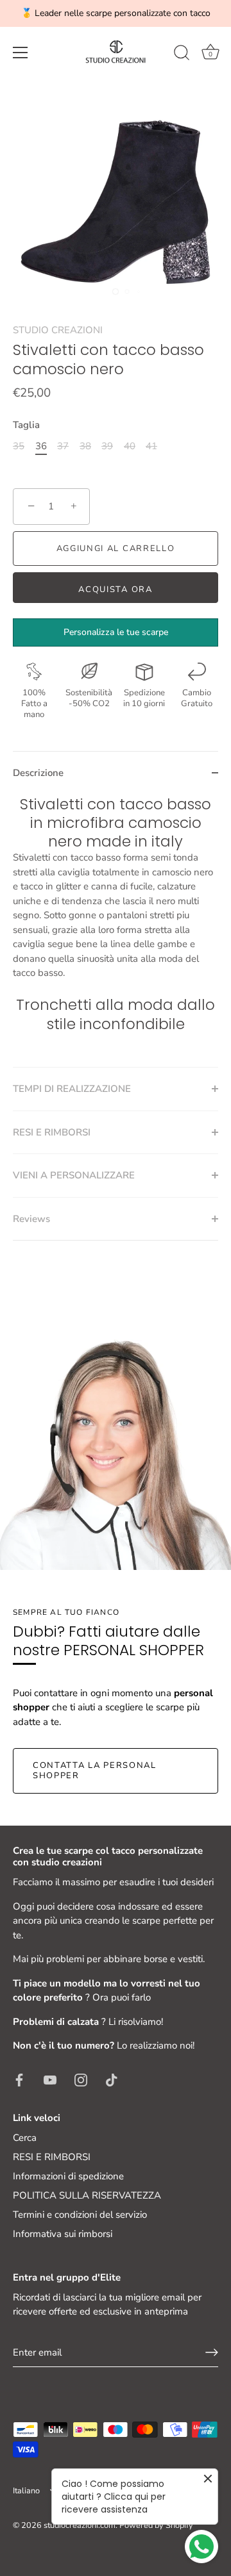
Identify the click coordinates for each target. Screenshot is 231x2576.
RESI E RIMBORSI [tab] (52, 1132)
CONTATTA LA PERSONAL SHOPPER (95, 1771)
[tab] (116, 931)
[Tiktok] (112, 2079)
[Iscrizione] (212, 2352)
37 (63, 446)
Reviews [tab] (31, 1219)
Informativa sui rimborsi (63, 2234)
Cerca (25, 2138)
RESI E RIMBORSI (52, 2157)
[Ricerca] (182, 54)
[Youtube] (50, 2079)
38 (85, 446)
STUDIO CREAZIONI (58, 330)
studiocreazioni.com (80, 2525)
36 (41, 446)
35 (19, 446)
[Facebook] (19, 2079)
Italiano (26, 2491)
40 (130, 446)
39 (107, 446)
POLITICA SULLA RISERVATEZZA (87, 2195)
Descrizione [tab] (38, 773)
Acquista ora (115, 590)
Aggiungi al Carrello (116, 549)
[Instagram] (81, 2079)
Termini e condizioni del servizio (80, 2215)
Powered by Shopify (156, 2525)
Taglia (26, 425)
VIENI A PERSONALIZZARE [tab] (74, 1175)
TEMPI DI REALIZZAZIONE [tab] (72, 1089)
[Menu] (21, 53)
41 (151, 446)
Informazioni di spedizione (68, 2176)
